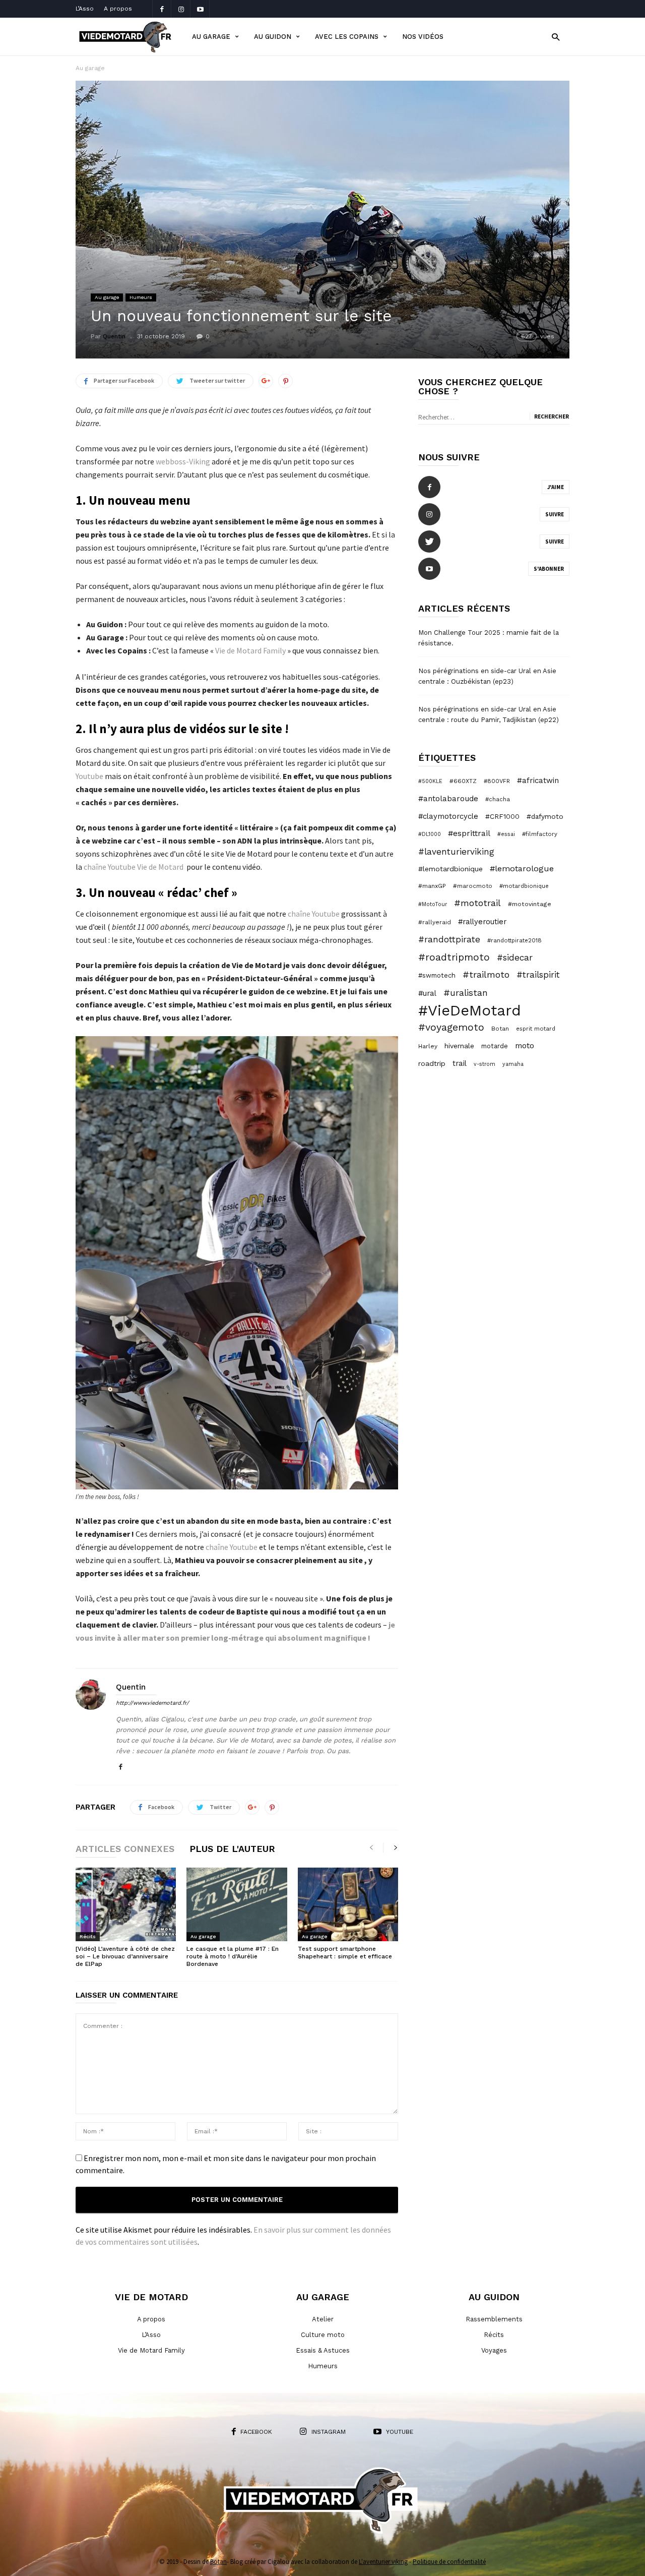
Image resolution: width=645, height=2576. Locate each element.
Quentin (114, 336)
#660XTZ (463, 781)
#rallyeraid (435, 922)
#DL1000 (430, 834)
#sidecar (515, 957)
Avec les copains (347, 37)
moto (525, 1045)
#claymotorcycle (448, 816)
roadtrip (432, 1063)
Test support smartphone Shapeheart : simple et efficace (345, 1953)
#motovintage (530, 904)
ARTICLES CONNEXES (125, 1849)
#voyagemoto (451, 1027)
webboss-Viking (184, 461)
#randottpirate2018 (514, 940)
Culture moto (323, 2335)
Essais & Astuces (323, 2350)
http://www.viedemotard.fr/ (152, 1703)
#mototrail (477, 903)
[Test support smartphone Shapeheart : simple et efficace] (348, 1904)
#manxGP (432, 886)
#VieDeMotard (470, 1010)
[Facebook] (162, 9)
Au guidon (273, 37)
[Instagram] (181, 9)
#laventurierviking (456, 852)
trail (460, 1063)
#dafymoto (545, 816)
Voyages (494, 2350)
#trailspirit (538, 975)
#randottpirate (449, 939)
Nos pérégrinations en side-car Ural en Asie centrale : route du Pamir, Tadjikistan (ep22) (489, 714)
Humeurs (141, 297)
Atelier (323, 2319)
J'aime (556, 487)
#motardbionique (524, 886)
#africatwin (538, 781)
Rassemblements (494, 2319)
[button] (556, 37)
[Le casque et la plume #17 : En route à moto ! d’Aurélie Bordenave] (237, 1904)
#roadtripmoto (454, 957)
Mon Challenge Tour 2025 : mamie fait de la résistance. (489, 638)
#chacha (498, 799)
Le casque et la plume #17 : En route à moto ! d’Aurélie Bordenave (233, 1956)
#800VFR (497, 781)
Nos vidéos (423, 37)
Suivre (555, 514)
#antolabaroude (448, 799)
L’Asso (85, 9)
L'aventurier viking (383, 2562)
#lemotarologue (522, 868)
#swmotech (437, 975)
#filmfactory (540, 834)
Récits (88, 1936)
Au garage (211, 37)
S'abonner (549, 569)
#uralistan (466, 993)
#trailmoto (486, 974)
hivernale (459, 1046)
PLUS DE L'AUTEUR (232, 1849)
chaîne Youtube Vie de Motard (134, 867)
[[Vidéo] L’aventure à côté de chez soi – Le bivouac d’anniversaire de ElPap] (126, 1904)
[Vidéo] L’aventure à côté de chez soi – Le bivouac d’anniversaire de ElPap (125, 1956)
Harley (428, 1046)
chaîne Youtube (314, 914)
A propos (118, 9)
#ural (427, 993)
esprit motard (536, 1029)
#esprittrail (469, 833)
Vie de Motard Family (250, 650)
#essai (506, 834)
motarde (495, 1046)
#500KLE (430, 781)
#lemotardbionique (450, 869)
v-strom (485, 1064)
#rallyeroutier (482, 922)
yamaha (513, 1064)
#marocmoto (473, 886)
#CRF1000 (502, 816)
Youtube (89, 776)
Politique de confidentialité (449, 2562)
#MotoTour (433, 904)
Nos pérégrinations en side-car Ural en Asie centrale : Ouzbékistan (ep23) (487, 676)
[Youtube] (200, 9)
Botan (500, 1029)
